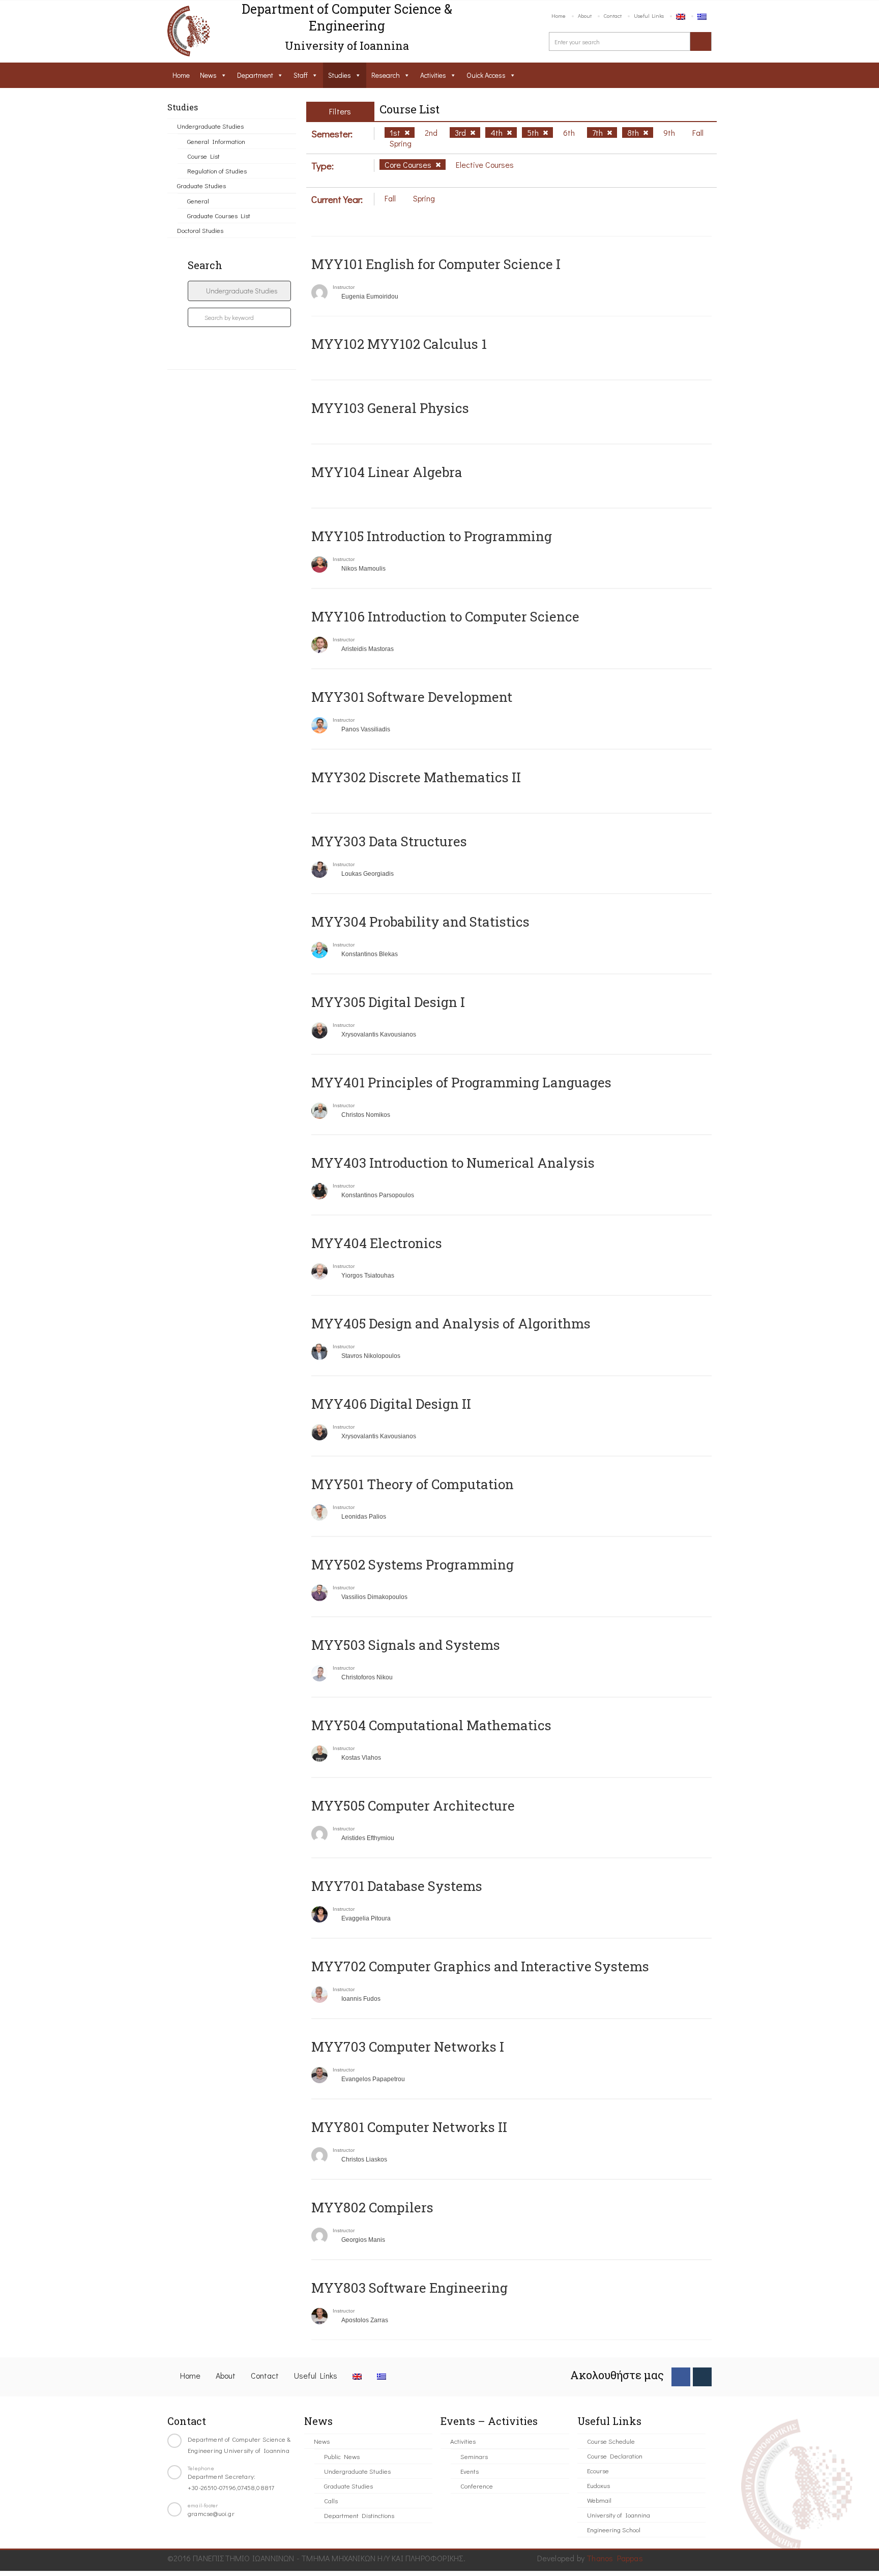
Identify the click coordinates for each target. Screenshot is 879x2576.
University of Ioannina (619, 2515)
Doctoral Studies (200, 230)
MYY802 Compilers (372, 2207)
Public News (342, 2456)
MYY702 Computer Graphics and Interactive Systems (480, 1966)
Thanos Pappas (615, 2558)
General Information (216, 141)
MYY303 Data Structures (389, 841)
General (198, 201)
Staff (301, 75)
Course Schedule (611, 2441)
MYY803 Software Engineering (409, 2288)
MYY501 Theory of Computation (413, 1484)
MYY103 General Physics (390, 408)
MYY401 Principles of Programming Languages (461, 1082)
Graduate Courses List (219, 215)
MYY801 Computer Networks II (409, 2127)
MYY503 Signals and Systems (406, 1645)
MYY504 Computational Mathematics (431, 1725)
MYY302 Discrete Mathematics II (416, 777)
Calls (331, 2500)
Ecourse (598, 2470)
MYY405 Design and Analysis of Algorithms (451, 1323)
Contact (613, 16)
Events (470, 2471)
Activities (433, 75)
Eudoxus (598, 2485)
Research (386, 75)
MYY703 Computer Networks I (408, 2047)
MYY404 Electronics (377, 1243)
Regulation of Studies (217, 171)
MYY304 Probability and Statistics (420, 922)
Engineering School (614, 2529)
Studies (340, 75)
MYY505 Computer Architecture (413, 1805)
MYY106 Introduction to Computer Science (445, 616)
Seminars (474, 2456)
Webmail (599, 2500)
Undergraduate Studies (210, 126)
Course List (203, 156)
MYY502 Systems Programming (413, 1564)
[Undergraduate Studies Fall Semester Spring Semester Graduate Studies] (239, 291)
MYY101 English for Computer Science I (436, 264)
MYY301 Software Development (412, 697)
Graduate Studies (201, 185)
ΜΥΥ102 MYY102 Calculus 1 (399, 344)
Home (559, 16)
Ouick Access (486, 75)
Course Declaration (615, 2456)
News (208, 75)
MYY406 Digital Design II (391, 1404)
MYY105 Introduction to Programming (432, 536)
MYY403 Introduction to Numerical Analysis (453, 1163)
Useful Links (649, 16)
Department (255, 75)
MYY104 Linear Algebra (387, 472)
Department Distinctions (359, 2515)
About (585, 16)
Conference (477, 2486)
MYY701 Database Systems (397, 1886)
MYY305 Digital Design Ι (388, 1002)
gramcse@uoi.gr (211, 2513)
